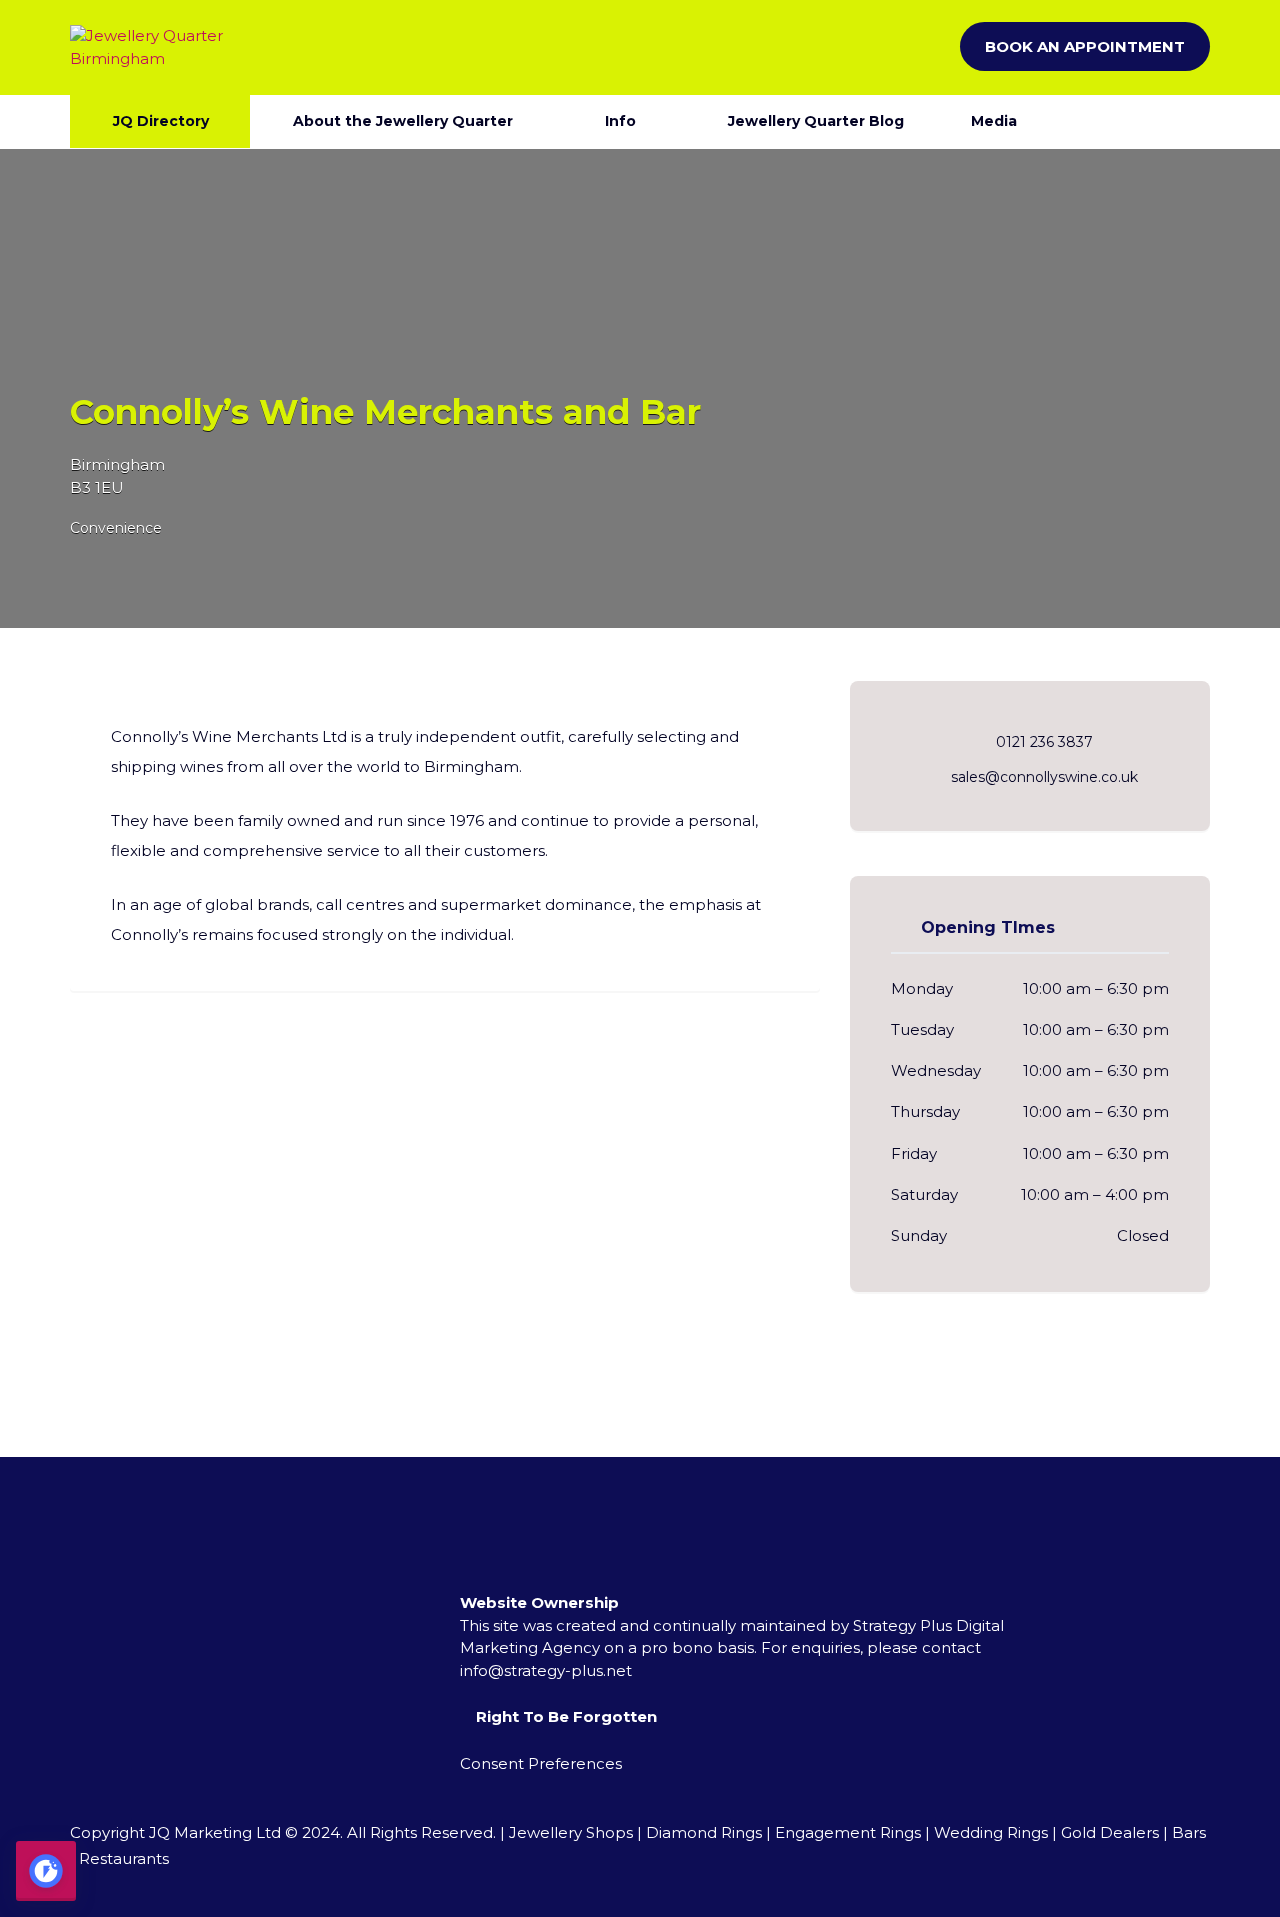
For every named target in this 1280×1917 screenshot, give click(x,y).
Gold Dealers (1110, 1832)
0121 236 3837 (1044, 742)
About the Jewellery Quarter (403, 121)
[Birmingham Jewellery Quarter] (160, 47)
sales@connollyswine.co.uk (1044, 777)
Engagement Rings (848, 1832)
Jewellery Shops (571, 1832)
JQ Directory (161, 121)
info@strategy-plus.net (546, 1670)
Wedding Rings (991, 1832)
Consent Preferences (541, 1763)
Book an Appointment (1085, 46)
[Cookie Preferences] (46, 1871)
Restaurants (124, 1858)
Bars (1189, 1832)
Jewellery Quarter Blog (816, 121)
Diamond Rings (704, 1832)
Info (620, 121)
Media (994, 121)
